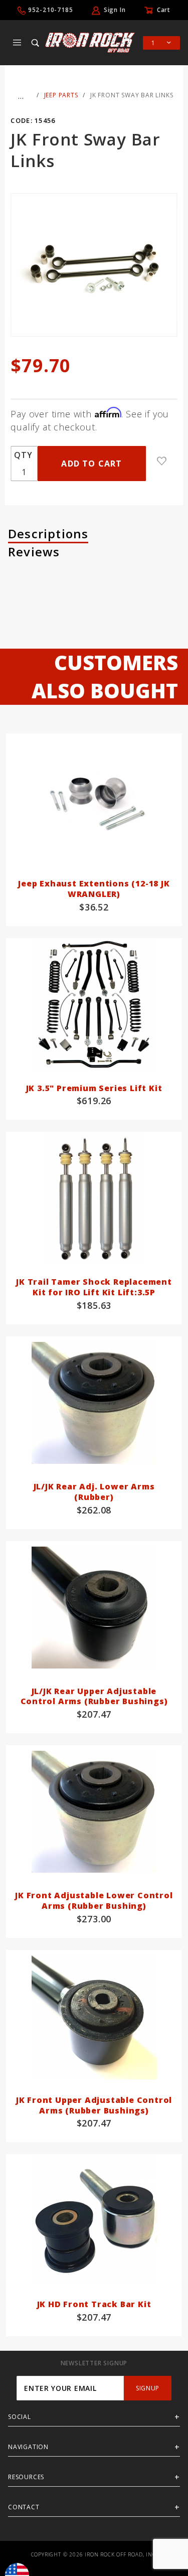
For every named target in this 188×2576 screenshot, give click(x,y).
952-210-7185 (51, 10)
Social (20, 2417)
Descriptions (48, 534)
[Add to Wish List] (162, 461)
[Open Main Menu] (17, 43)
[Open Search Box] (36, 43)
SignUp (148, 2388)
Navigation (28, 2447)
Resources (26, 2477)
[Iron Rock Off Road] (90, 42)
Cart (164, 10)
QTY (23, 455)
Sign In (115, 10)
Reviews (34, 552)
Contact (24, 2507)
